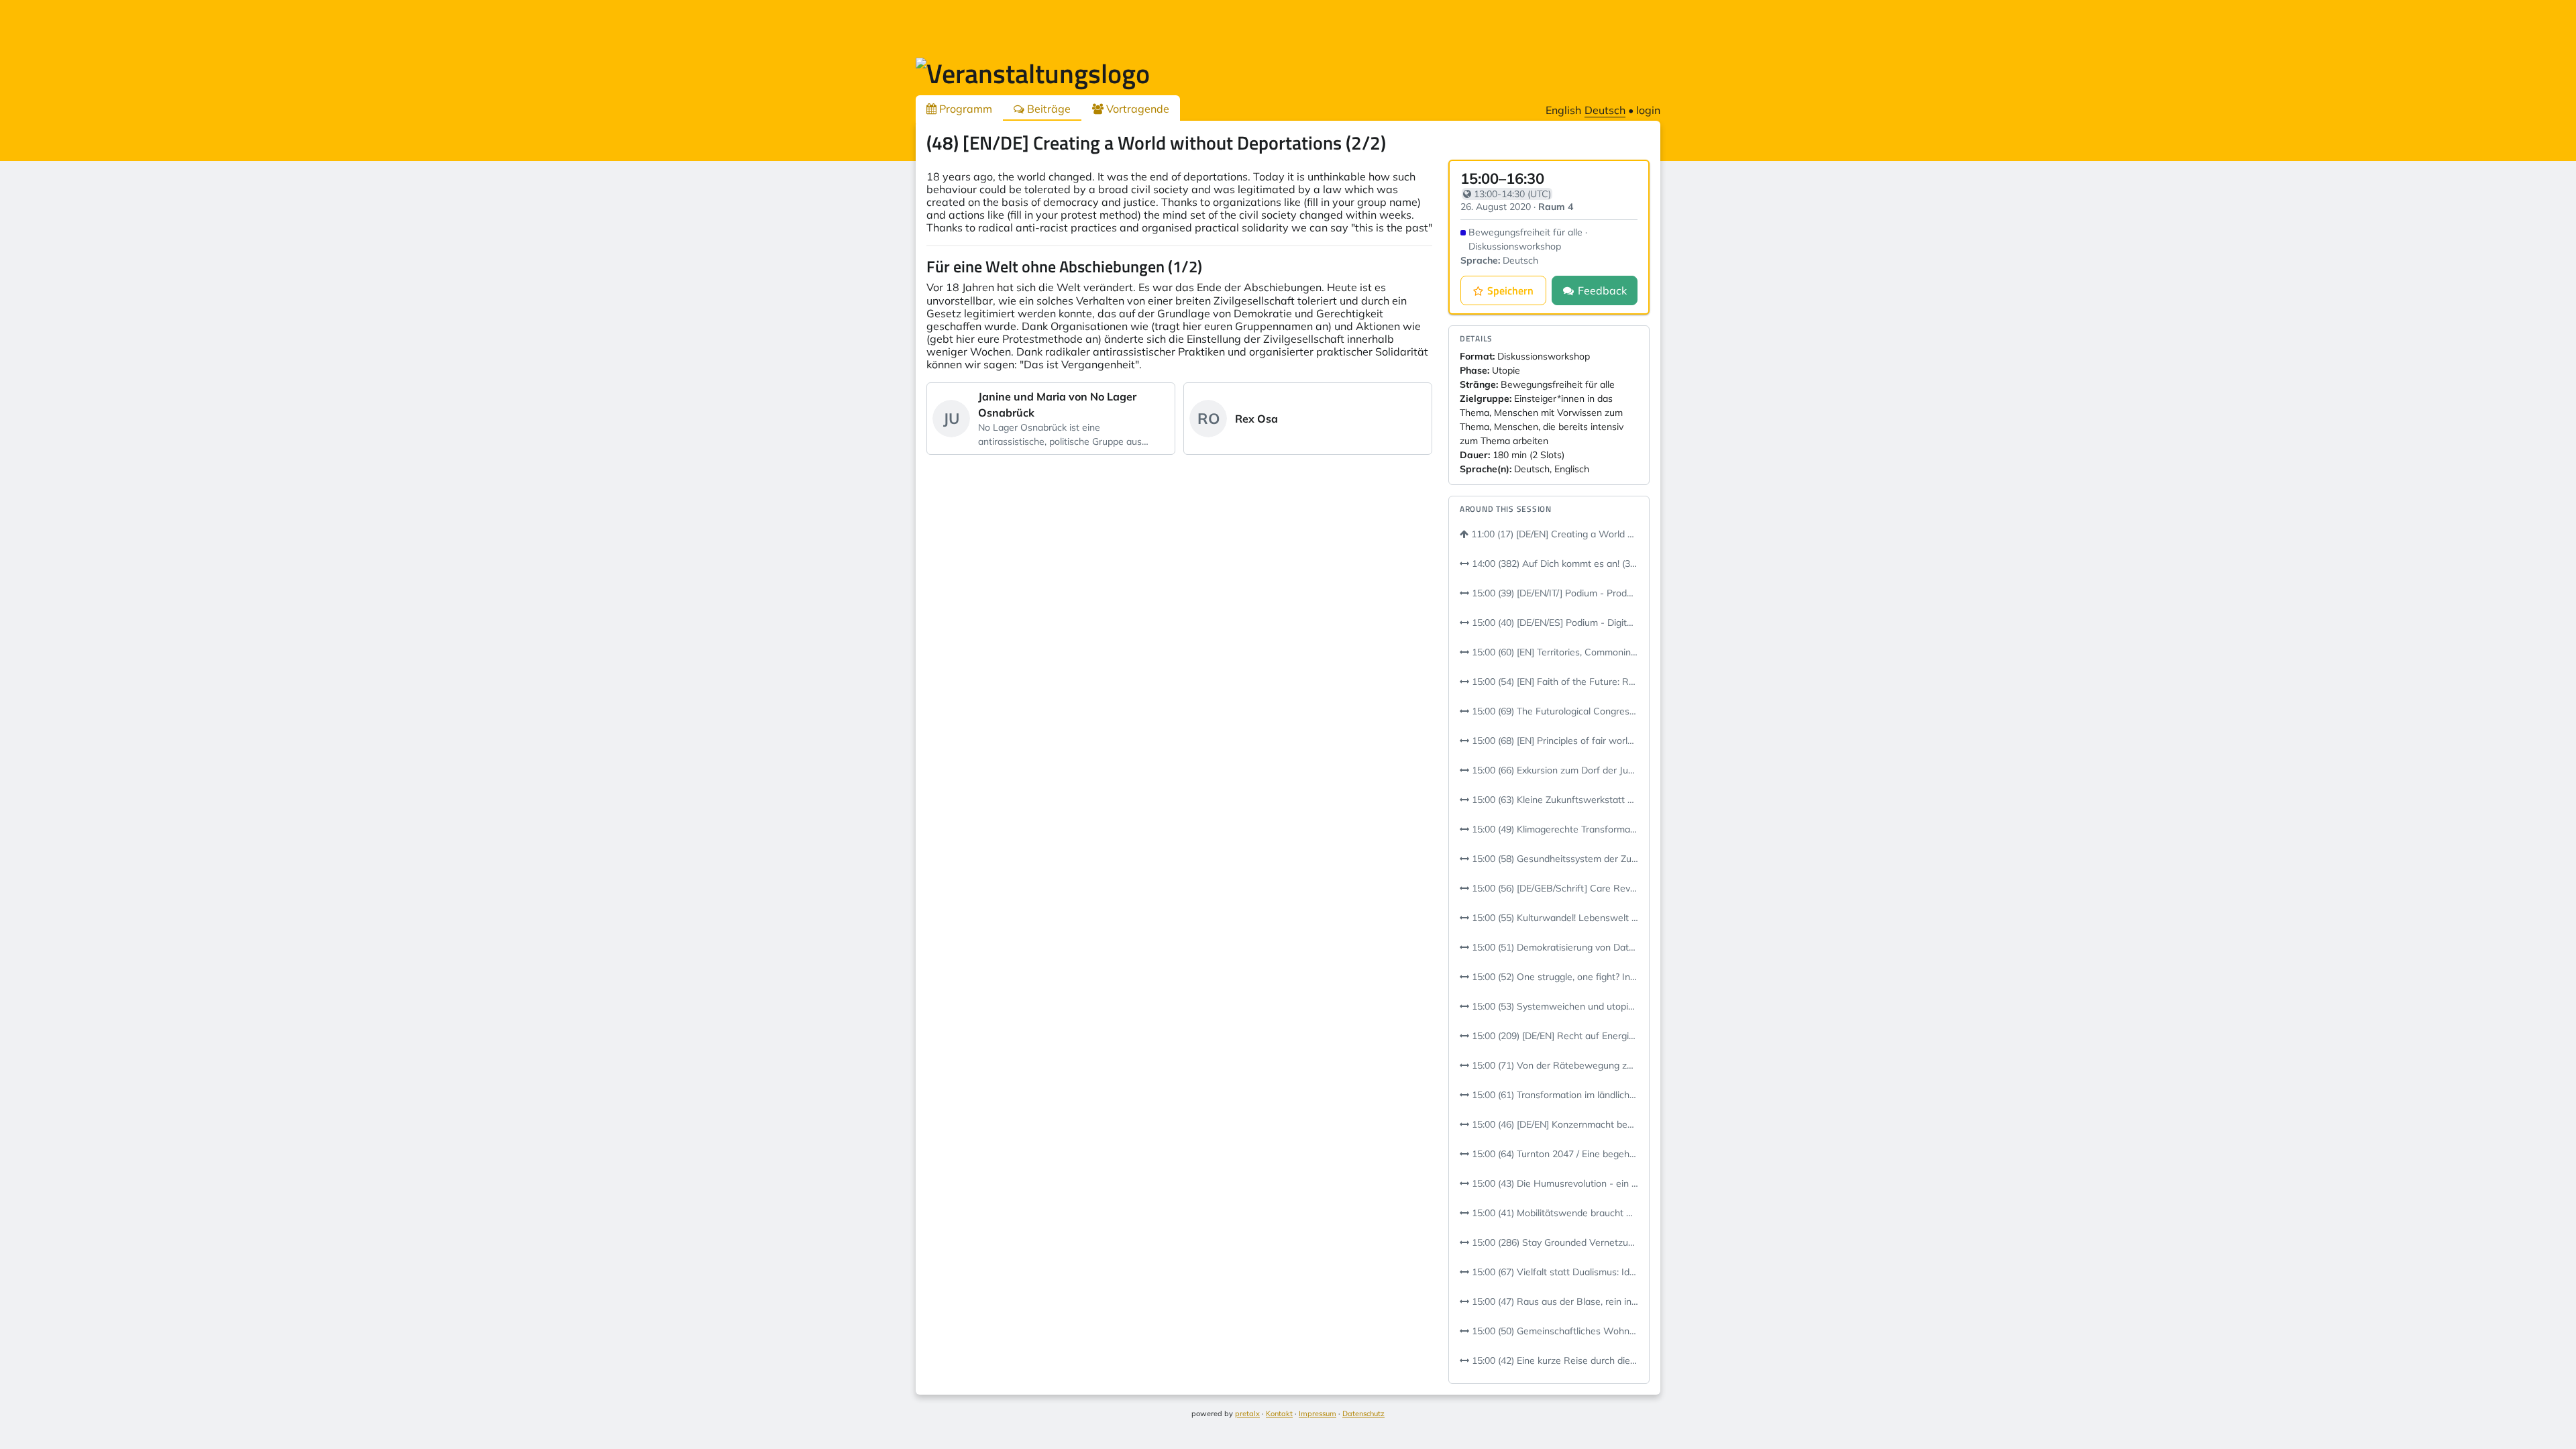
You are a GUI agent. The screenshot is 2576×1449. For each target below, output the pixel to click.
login (1648, 110)
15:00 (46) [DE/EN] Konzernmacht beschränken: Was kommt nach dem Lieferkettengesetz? (1554, 1124)
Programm (964, 109)
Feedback (1602, 290)
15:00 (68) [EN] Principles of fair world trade (1554, 741)
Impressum (1318, 1413)
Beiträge (1048, 109)
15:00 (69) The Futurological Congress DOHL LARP (1554, 711)
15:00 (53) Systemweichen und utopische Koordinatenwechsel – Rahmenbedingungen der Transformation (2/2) (1554, 1006)
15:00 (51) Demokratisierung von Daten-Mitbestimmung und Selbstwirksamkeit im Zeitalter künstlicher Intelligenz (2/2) (1554, 947)
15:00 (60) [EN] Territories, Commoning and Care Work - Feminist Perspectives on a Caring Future (1554, 652)
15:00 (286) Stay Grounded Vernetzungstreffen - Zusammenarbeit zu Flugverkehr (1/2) (1554, 1242)
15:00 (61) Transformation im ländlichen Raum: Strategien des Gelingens (1554, 1095)
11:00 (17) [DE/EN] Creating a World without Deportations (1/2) (1553, 534)
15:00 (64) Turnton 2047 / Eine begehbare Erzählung (1554, 1154)
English (1563, 110)
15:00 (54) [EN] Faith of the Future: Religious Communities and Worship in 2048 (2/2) (1554, 682)
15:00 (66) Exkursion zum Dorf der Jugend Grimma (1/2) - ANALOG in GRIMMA (1554, 770)
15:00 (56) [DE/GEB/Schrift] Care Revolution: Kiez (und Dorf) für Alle (1554, 888)
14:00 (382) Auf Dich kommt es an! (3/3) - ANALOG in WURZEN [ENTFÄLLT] (1554, 563)
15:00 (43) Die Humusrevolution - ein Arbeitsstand (1554, 1183)
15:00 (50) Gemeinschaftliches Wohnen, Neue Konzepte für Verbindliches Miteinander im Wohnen (1554, 1331)
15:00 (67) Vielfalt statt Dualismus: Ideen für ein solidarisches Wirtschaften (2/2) (1554, 1272)
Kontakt (1279, 1413)
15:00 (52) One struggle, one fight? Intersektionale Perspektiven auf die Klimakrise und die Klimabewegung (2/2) (1554, 977)
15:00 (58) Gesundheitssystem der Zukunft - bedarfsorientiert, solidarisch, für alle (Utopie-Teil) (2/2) (1554, 859)
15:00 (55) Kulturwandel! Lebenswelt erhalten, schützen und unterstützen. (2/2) (1554, 918)
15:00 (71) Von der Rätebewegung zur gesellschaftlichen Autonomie (1554, 1065)
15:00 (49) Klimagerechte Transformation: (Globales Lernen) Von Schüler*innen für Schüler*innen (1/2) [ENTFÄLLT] (1554, 829)
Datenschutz (1363, 1413)
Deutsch (1605, 110)
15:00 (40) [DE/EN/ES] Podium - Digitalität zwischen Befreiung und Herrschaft (1554, 623)
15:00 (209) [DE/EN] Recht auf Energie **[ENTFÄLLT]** (1554, 1036)
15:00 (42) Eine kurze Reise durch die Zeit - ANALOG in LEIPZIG (1554, 1360)
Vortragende (1136, 109)
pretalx (1247, 1413)
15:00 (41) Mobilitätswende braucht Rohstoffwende (1554, 1213)
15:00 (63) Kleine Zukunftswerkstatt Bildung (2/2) (1554, 800)
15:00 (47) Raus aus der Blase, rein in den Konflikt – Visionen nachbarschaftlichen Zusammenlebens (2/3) (1554, 1301)
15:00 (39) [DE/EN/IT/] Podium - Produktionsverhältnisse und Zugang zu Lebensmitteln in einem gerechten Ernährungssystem (1554, 593)
